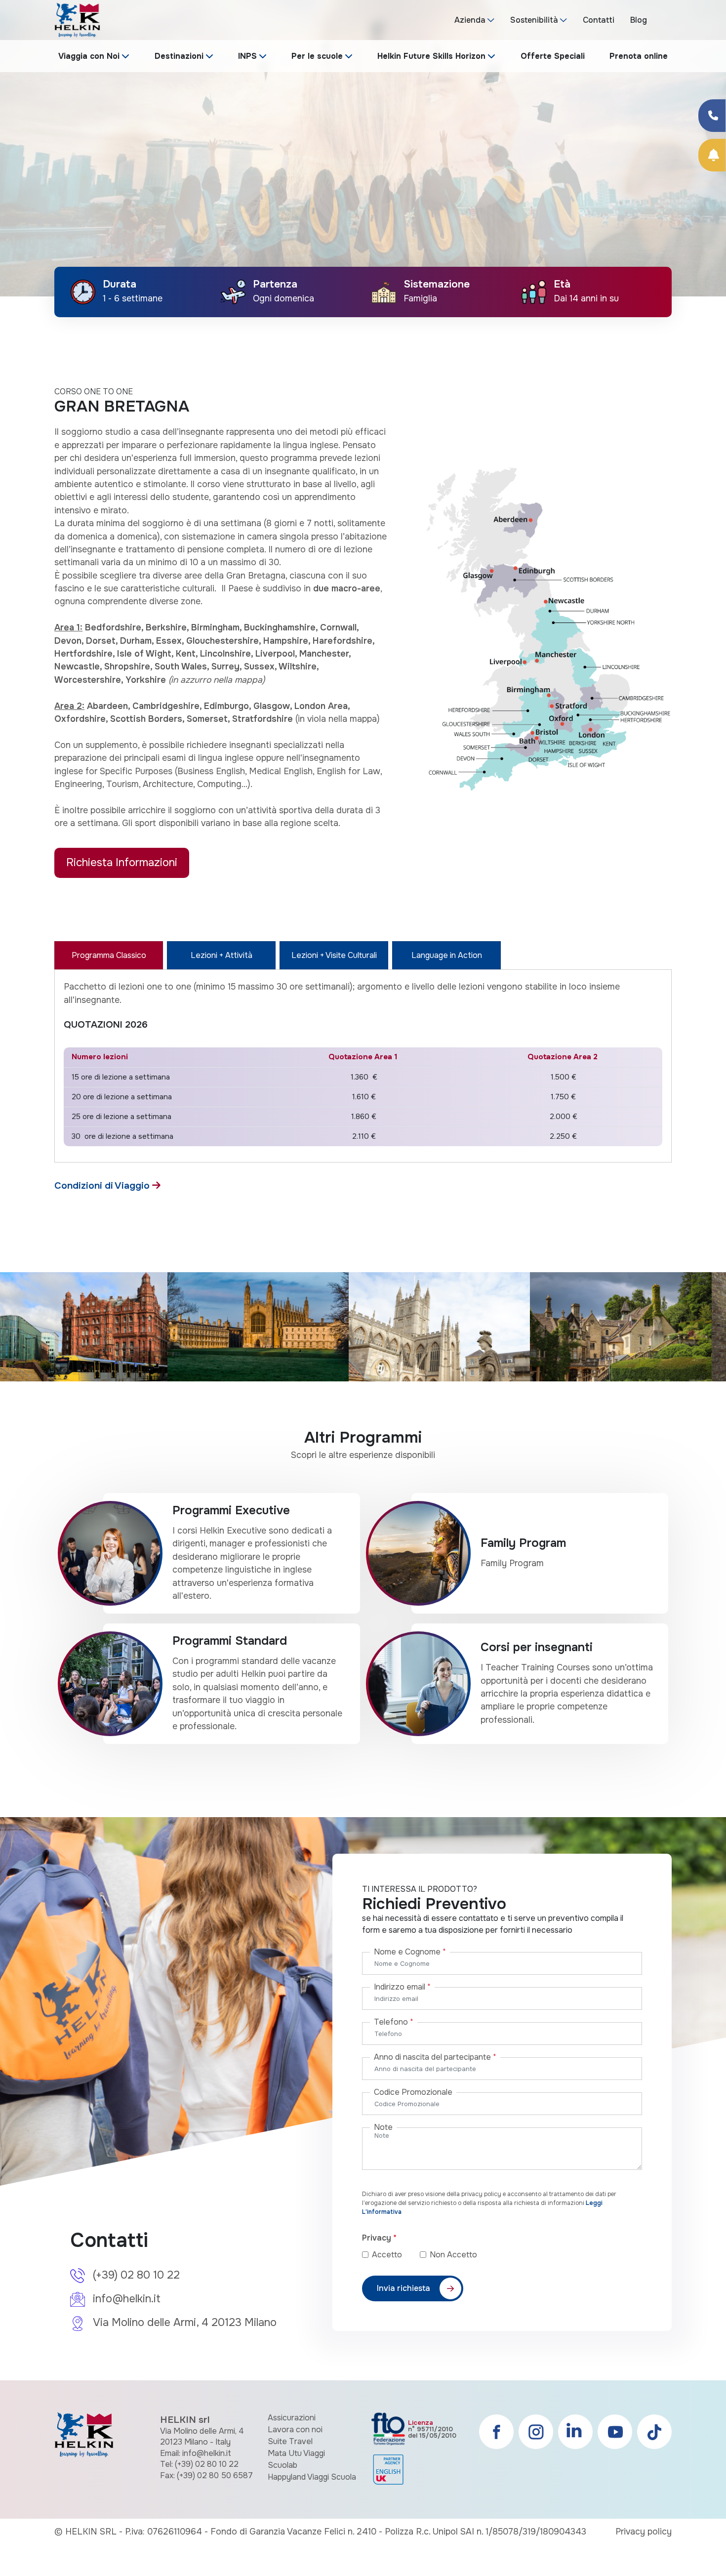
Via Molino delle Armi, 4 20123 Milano (185, 2323)
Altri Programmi (566, 83)
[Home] (77, 20)
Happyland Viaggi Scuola (312, 2477)
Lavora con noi (295, 2430)
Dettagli (443, 83)
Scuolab (282, 2465)
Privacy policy (644, 2532)
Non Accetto (453, 2255)
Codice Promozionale (413, 2092)
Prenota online (639, 56)
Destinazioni (179, 56)
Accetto (395, 2255)
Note (383, 2127)
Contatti (599, 20)
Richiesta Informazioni (122, 862)
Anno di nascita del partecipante (435, 2057)
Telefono (394, 2022)
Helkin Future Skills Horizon (431, 56)
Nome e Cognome (410, 1952)
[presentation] (20, 166)
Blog (639, 20)
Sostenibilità (534, 20)
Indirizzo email (402, 1987)
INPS (247, 56)
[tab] (109, 955)
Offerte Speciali (553, 56)
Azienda (470, 20)
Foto (497, 83)
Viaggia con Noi (89, 56)
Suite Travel (290, 2441)
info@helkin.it (127, 2299)
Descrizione (373, 83)
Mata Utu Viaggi (296, 2453)
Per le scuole (317, 56)
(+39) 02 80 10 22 (136, 2275)
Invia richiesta (403, 2288)
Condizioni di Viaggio (103, 1185)
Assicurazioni (292, 2418)
